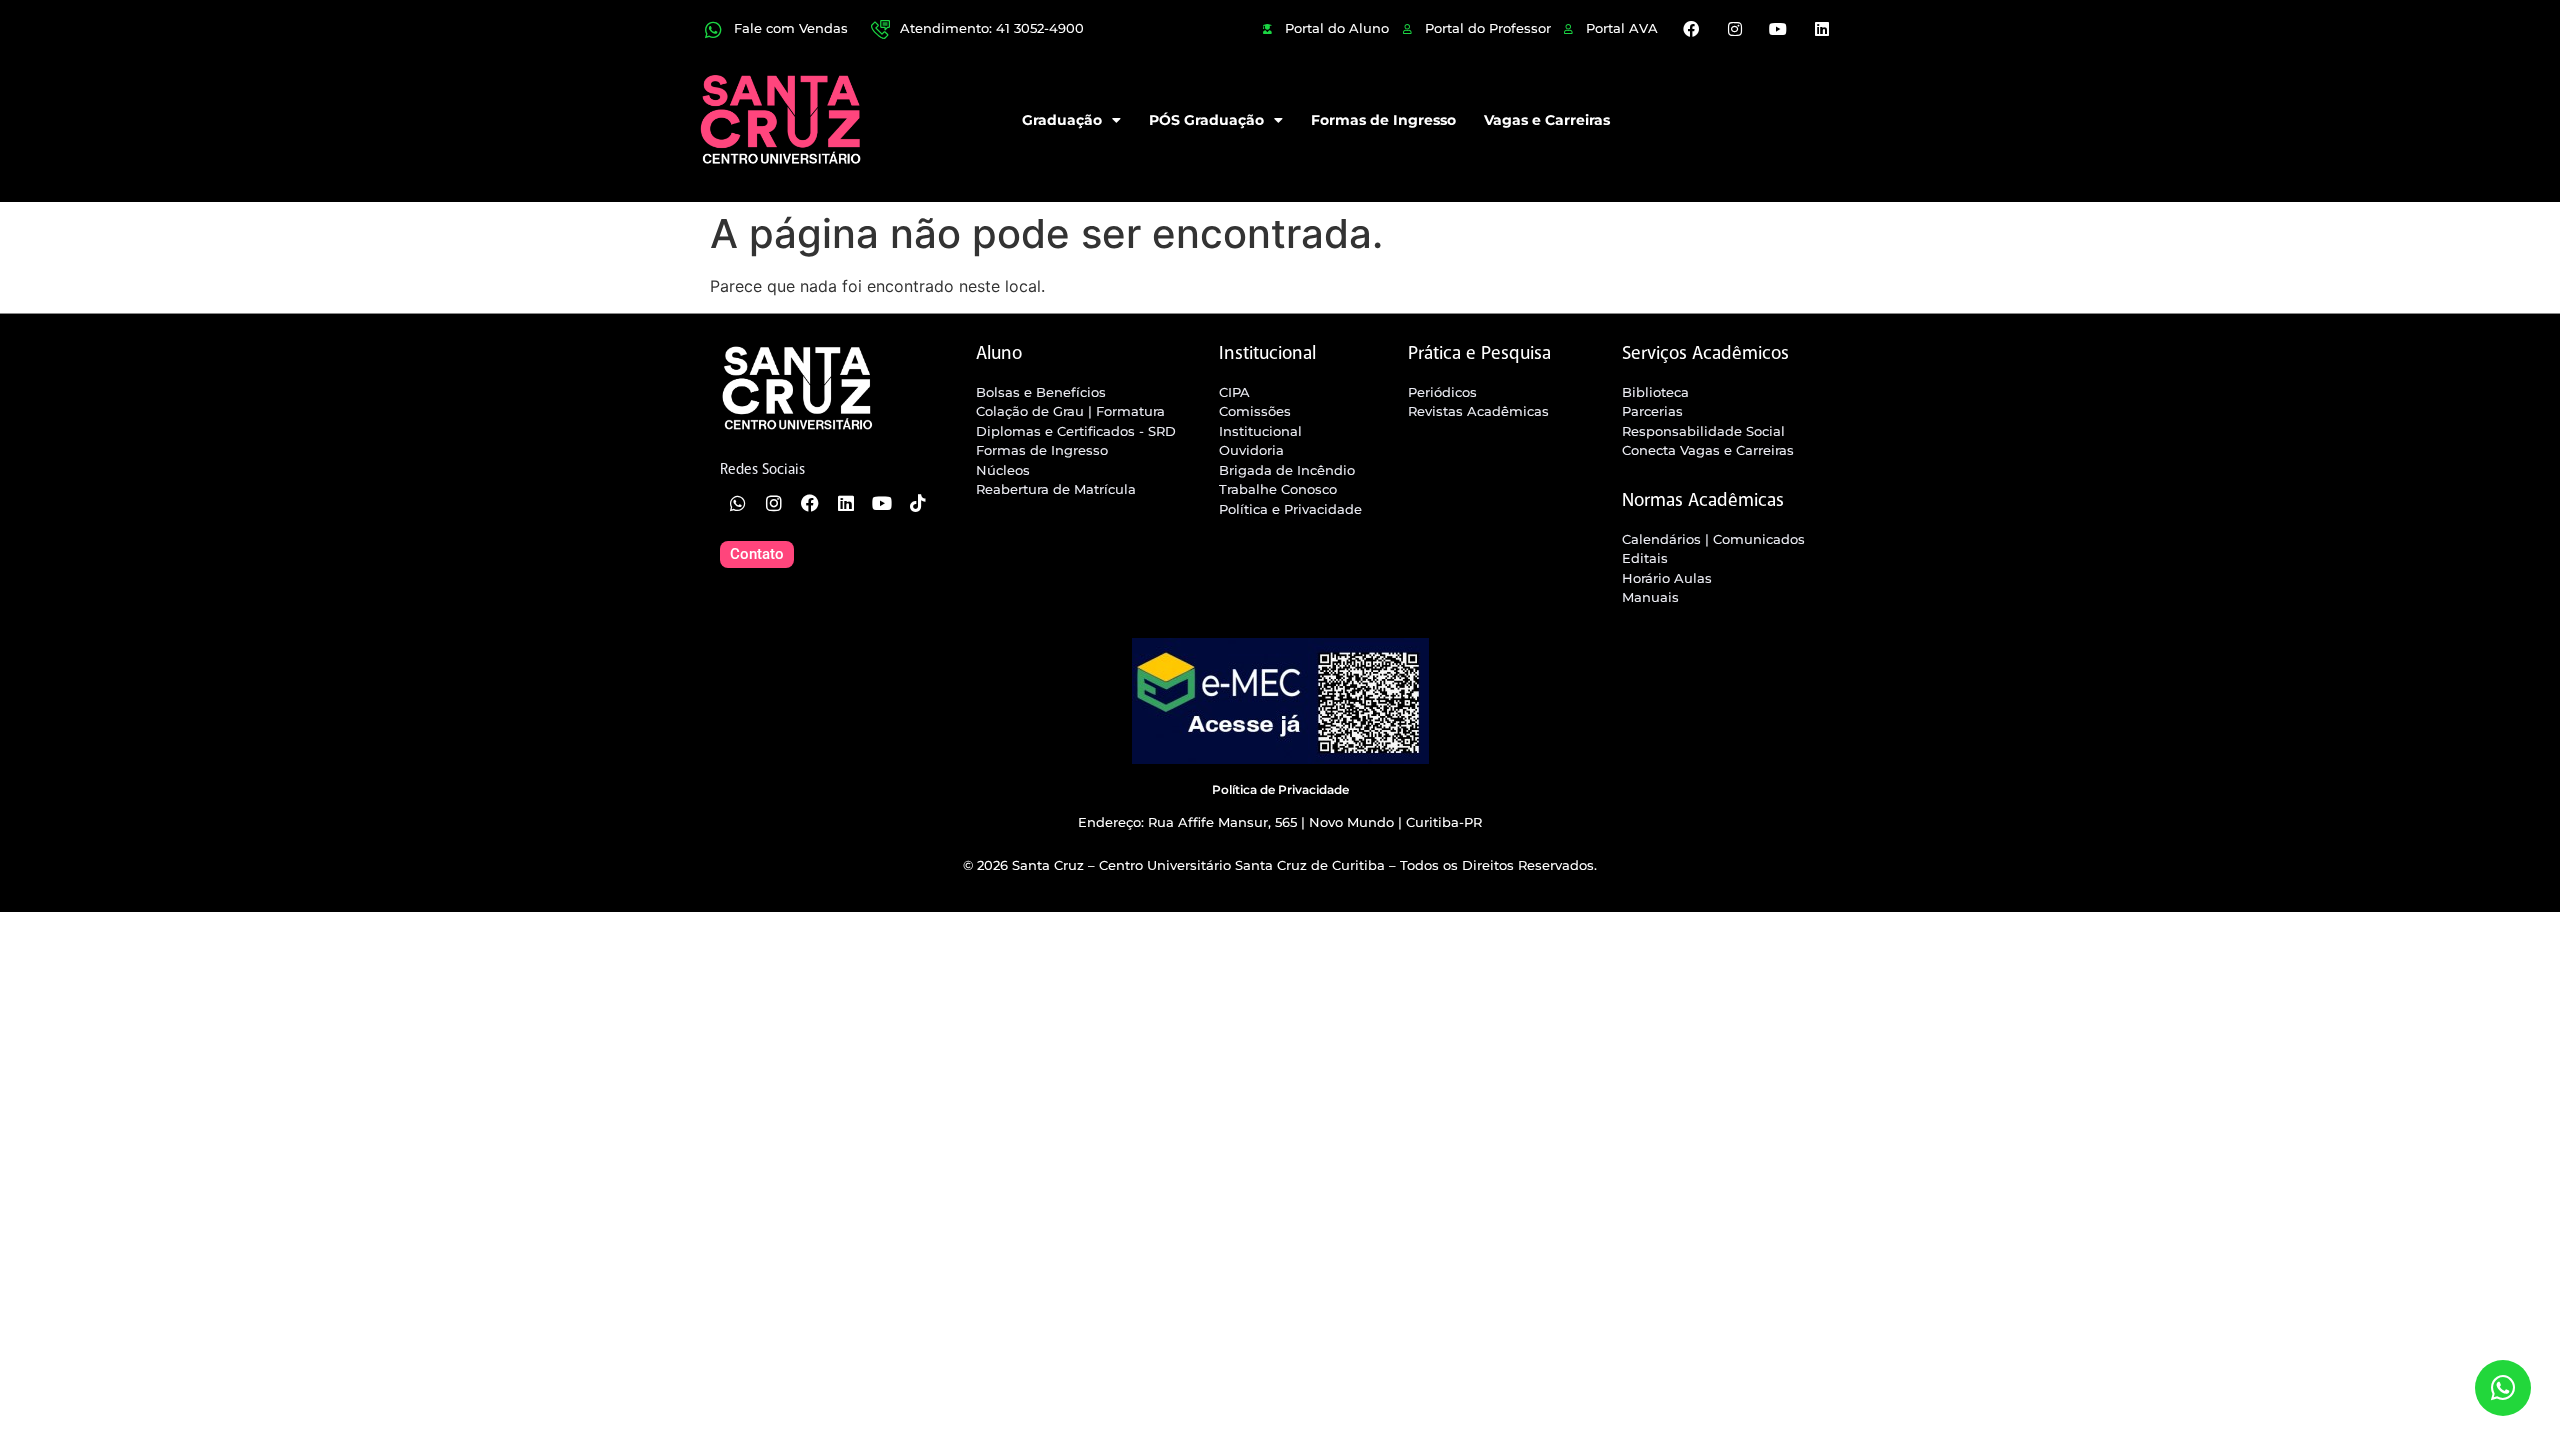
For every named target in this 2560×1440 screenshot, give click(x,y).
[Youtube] (1778, 29)
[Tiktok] (918, 503)
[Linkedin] (1821, 29)
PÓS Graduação (1206, 120)
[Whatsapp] (738, 503)
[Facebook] (1691, 29)
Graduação (1062, 120)
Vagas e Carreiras (1547, 120)
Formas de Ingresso (1383, 120)
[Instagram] (1735, 29)
